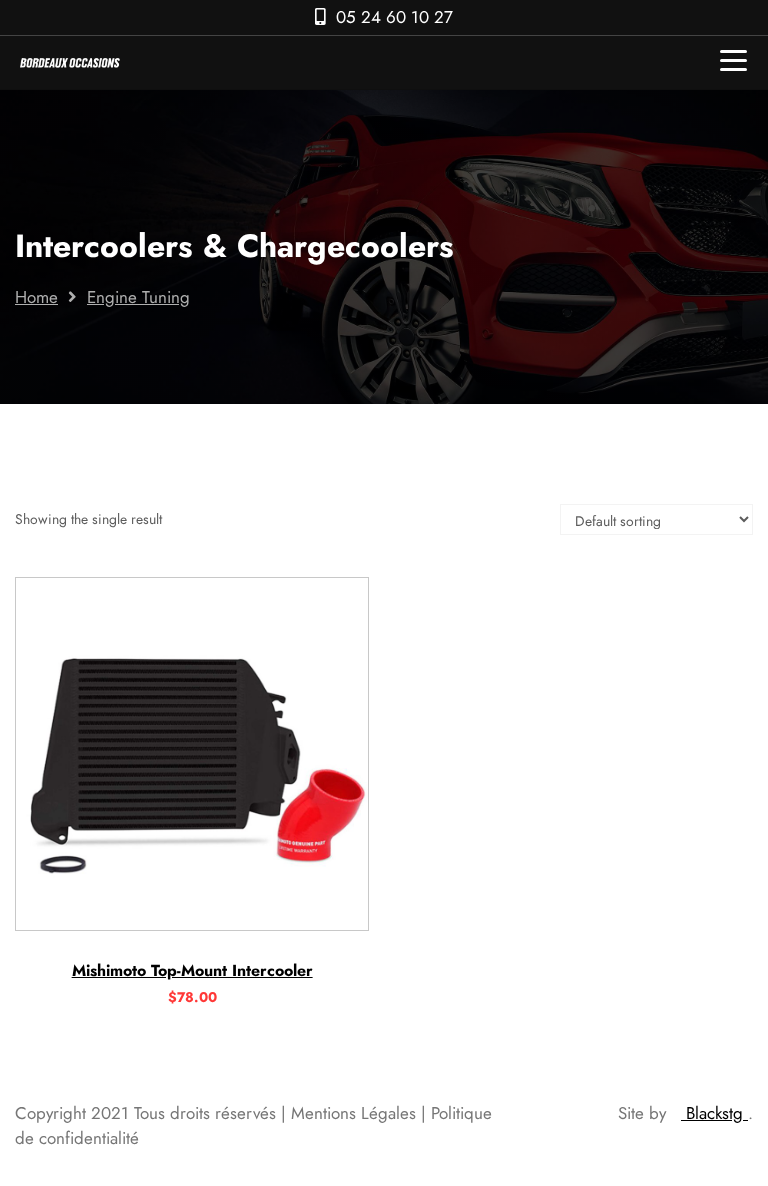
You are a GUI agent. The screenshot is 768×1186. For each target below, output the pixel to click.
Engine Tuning (138, 297)
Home (36, 297)
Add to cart (192, 922)
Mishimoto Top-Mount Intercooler (192, 970)
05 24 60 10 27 (394, 17)
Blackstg (714, 1113)
